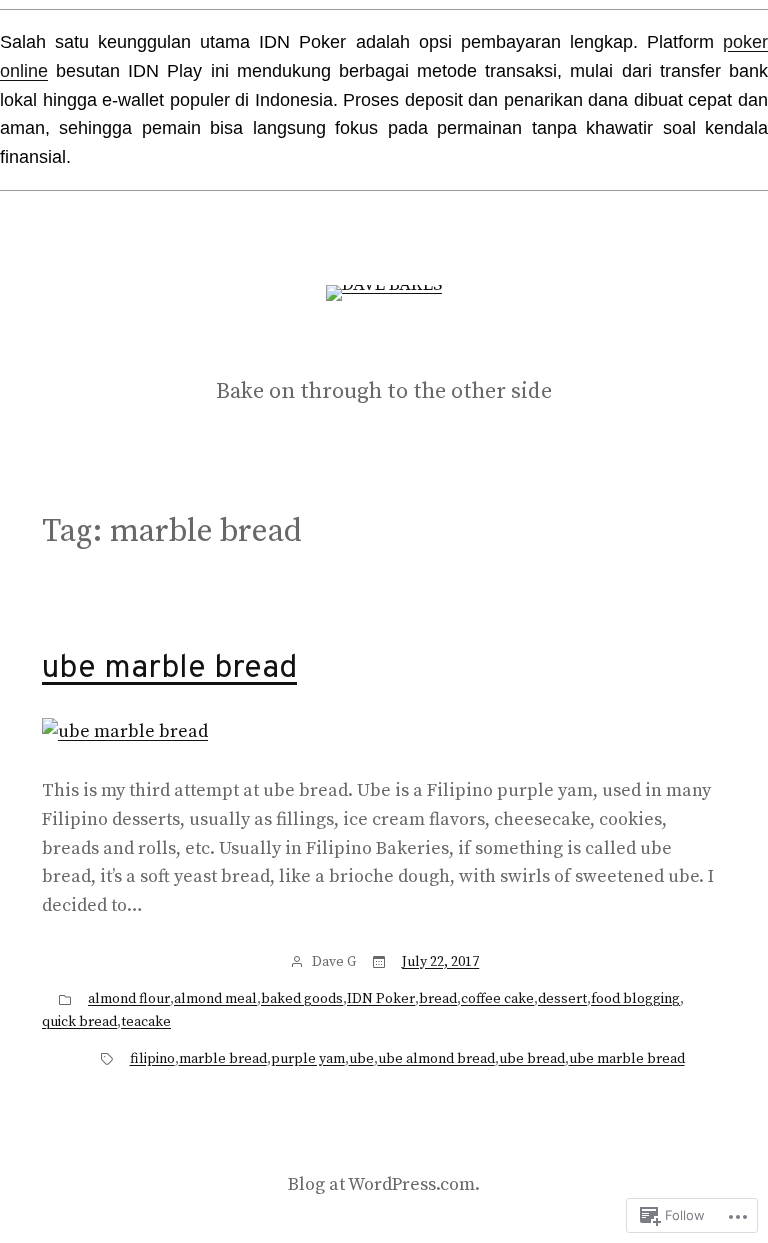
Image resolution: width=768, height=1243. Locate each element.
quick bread (79, 1022)
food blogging (635, 999)
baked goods (302, 999)
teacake (146, 1022)
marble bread (223, 1059)
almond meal (215, 999)
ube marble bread (169, 669)
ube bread (532, 1059)
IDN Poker (381, 999)
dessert (562, 999)
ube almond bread (436, 1059)
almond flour (129, 999)
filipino (152, 1059)
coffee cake (497, 999)
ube (361, 1059)
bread (438, 999)
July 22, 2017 (440, 962)
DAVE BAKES (384, 346)
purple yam (308, 1059)
